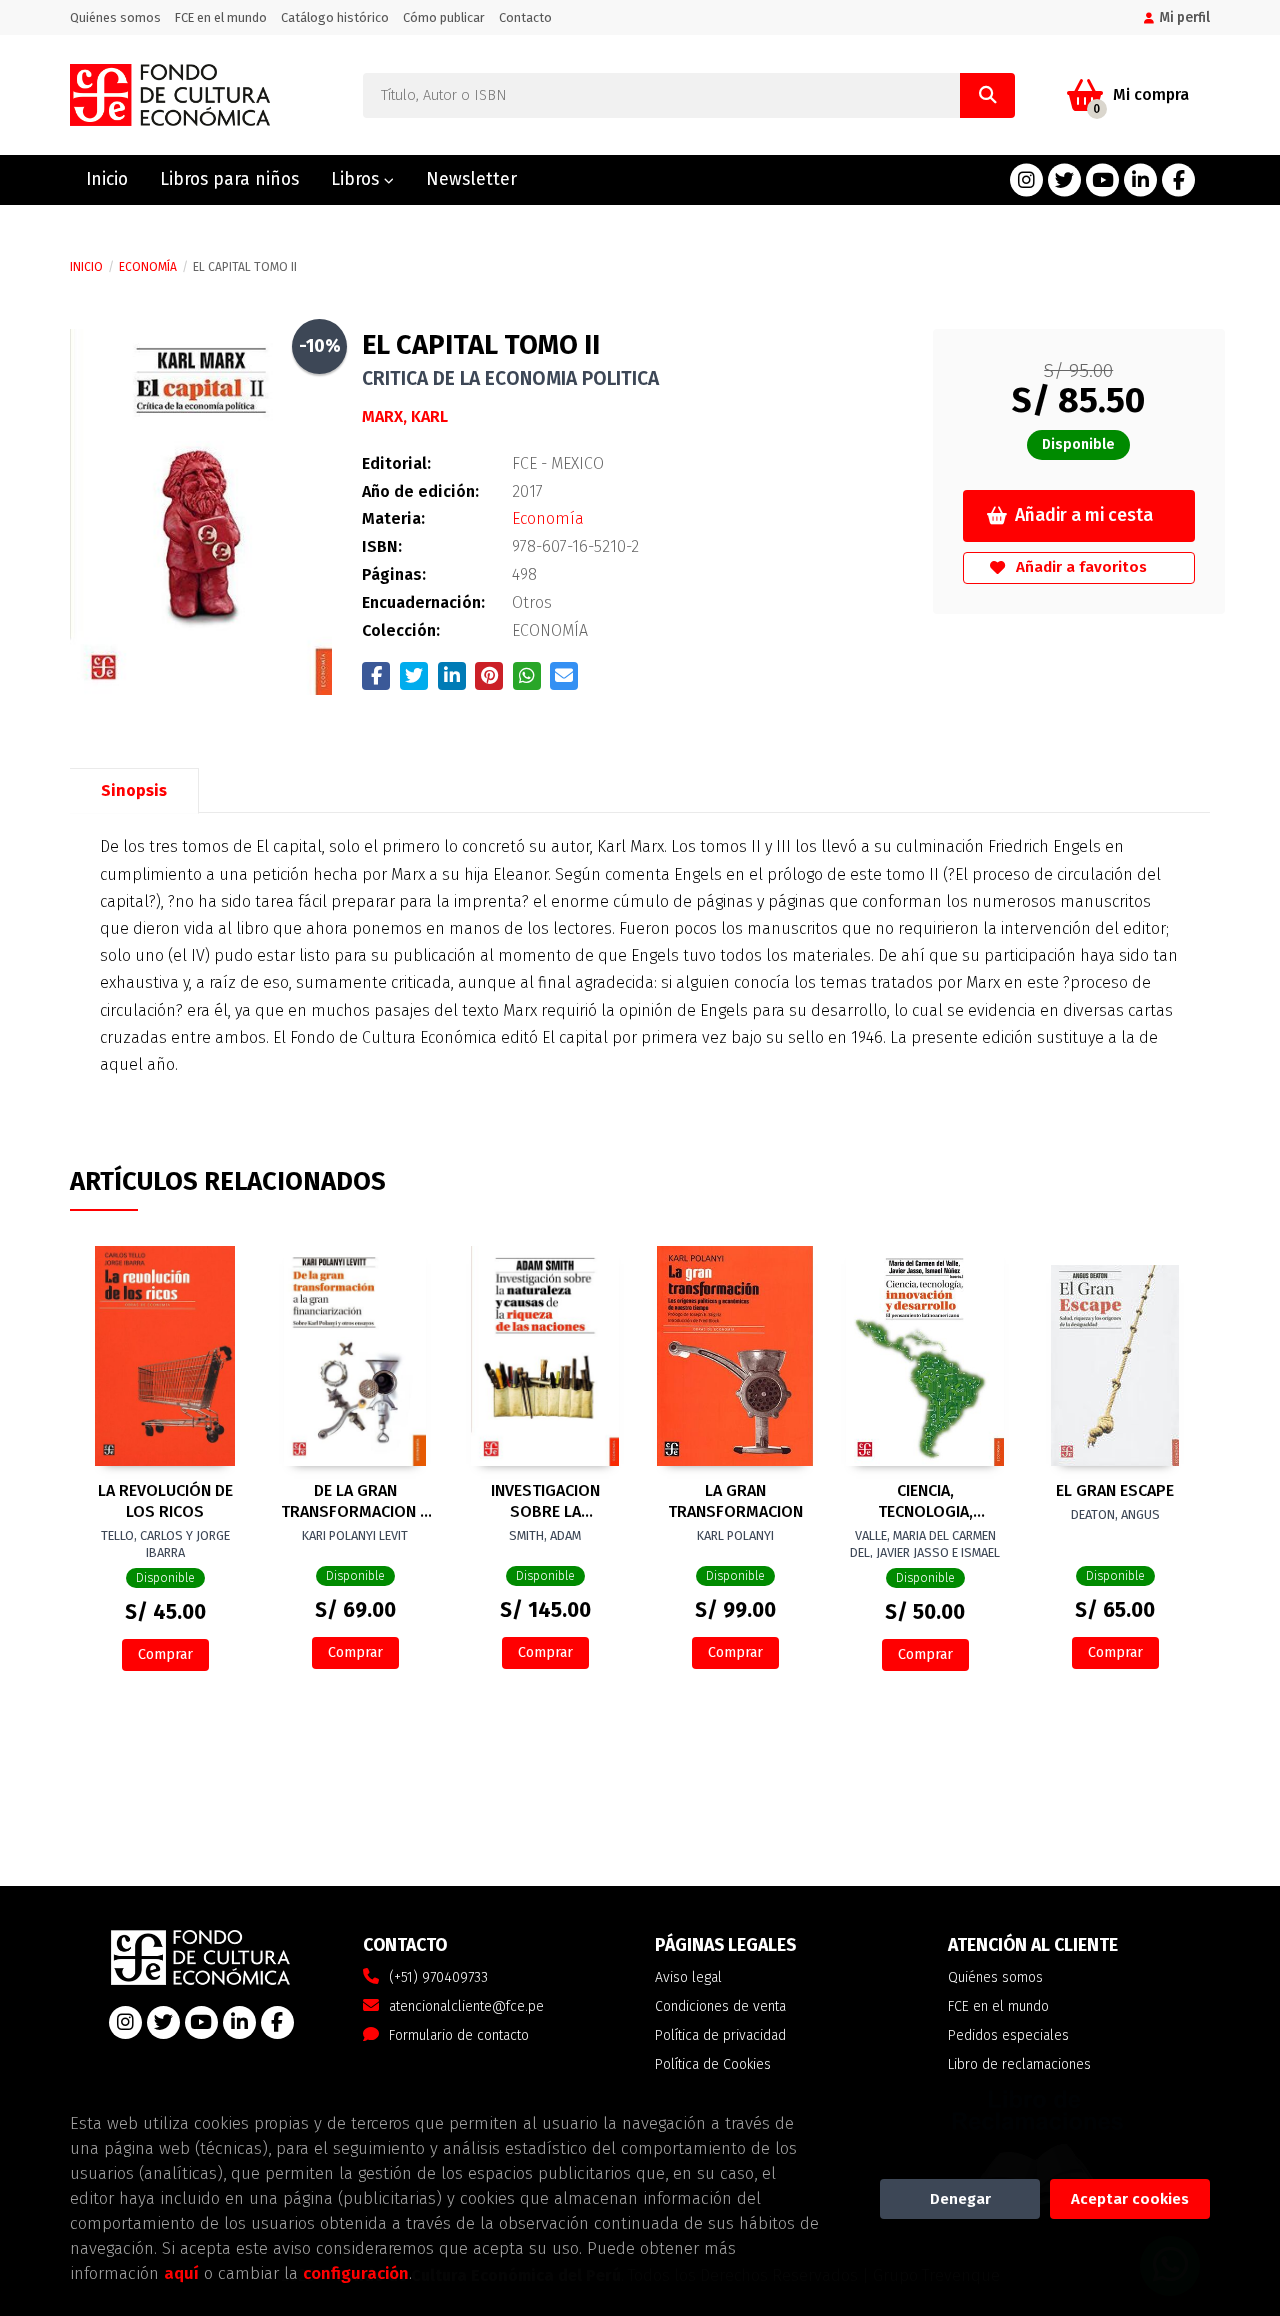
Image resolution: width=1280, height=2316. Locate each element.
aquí (181, 2273)
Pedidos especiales (1008, 2035)
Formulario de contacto (459, 2035)
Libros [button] (357, 179)
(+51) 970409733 (438, 1977)
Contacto (525, 17)
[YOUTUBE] (1102, 180)
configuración (356, 2273)
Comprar (165, 1654)
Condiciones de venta (720, 2006)
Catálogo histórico (335, 17)
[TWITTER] (1064, 180)
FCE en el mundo (221, 17)
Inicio (86, 267)
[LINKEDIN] (1140, 180)
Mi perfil (1184, 17)
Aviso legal (688, 1977)
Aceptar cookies (1130, 2199)
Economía (148, 267)
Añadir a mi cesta (1084, 515)
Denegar (960, 2199)
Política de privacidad (720, 2035)
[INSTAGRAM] (1026, 180)
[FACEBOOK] (1178, 180)
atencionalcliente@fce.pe (466, 2006)
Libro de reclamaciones (1019, 2064)
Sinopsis (134, 790)
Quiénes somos (115, 17)
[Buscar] (987, 95)
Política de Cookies (713, 2064)
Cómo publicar (444, 17)
